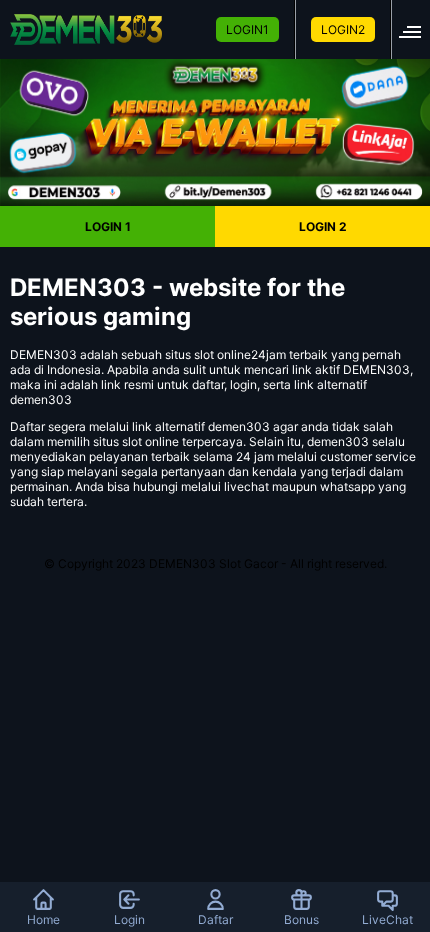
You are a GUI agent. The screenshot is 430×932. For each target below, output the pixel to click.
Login (129, 919)
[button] (416, 29)
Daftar (215, 919)
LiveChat (387, 919)
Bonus (301, 919)
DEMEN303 (43, 354)
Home (43, 919)
